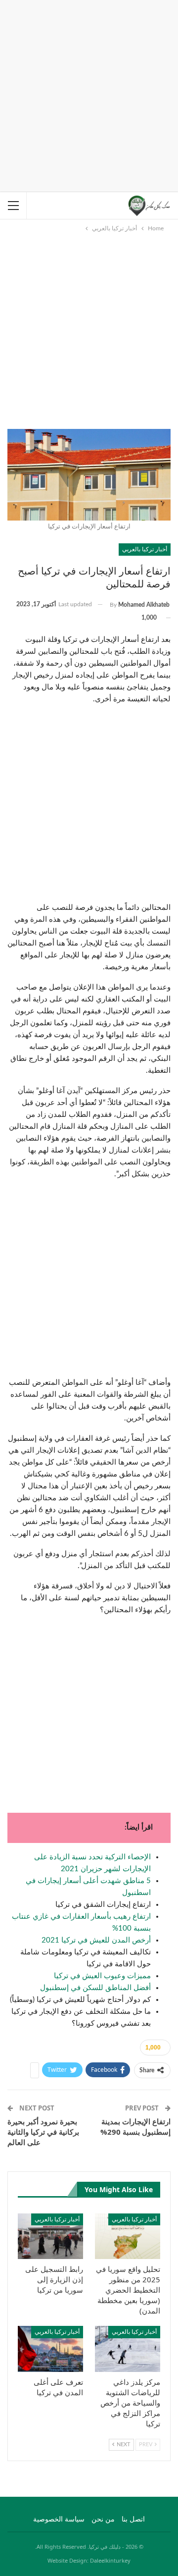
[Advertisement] (89, 94)
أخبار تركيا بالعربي (145, 549)
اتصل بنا (133, 2520)
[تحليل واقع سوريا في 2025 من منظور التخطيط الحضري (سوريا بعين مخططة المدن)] (128, 2236)
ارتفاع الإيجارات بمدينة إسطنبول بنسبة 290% (135, 2127)
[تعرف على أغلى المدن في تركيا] (50, 2349)
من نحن (103, 2520)
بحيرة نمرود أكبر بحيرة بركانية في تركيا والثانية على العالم (43, 2132)
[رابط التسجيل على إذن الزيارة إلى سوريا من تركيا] (50, 2236)
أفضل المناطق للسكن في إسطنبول (95, 1988)
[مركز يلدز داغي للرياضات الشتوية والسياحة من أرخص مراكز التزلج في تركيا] (128, 2349)
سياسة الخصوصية (59, 2520)
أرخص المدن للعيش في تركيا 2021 (96, 1940)
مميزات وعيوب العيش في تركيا (102, 1976)
